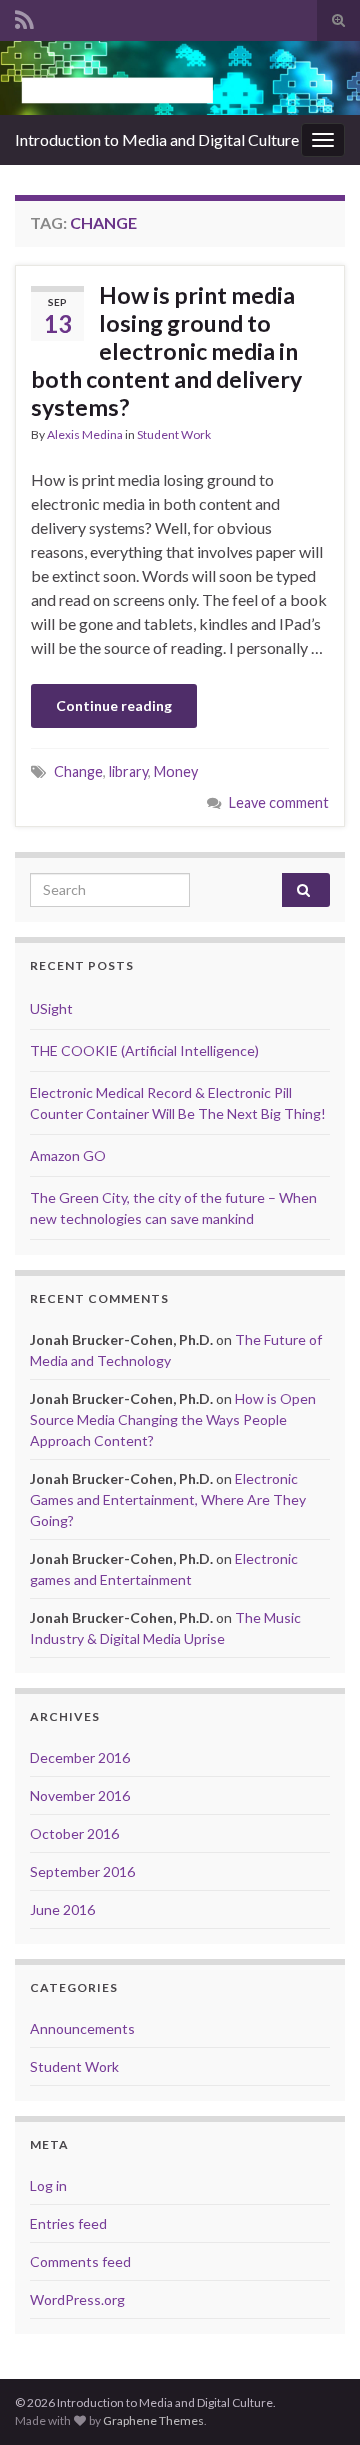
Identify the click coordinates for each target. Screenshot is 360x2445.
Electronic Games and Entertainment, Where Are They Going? (168, 1499)
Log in (48, 2185)
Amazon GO (68, 1155)
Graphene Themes (153, 2420)
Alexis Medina (85, 434)
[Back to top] (315, 2400)
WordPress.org (77, 2299)
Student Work (174, 434)
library (128, 771)
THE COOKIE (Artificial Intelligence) (144, 1050)
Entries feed (68, 2223)
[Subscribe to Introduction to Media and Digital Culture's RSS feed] (24, 16)
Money (176, 771)
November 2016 (80, 1795)
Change (78, 771)
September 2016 (82, 1871)
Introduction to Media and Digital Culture (157, 139)
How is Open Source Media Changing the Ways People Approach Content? (173, 1419)
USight (51, 1008)
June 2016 (62, 1909)
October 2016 (74, 1833)
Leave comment (279, 802)
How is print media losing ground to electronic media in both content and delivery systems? (166, 351)
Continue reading (114, 705)
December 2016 (80, 1757)
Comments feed (80, 2261)
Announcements (82, 2028)
